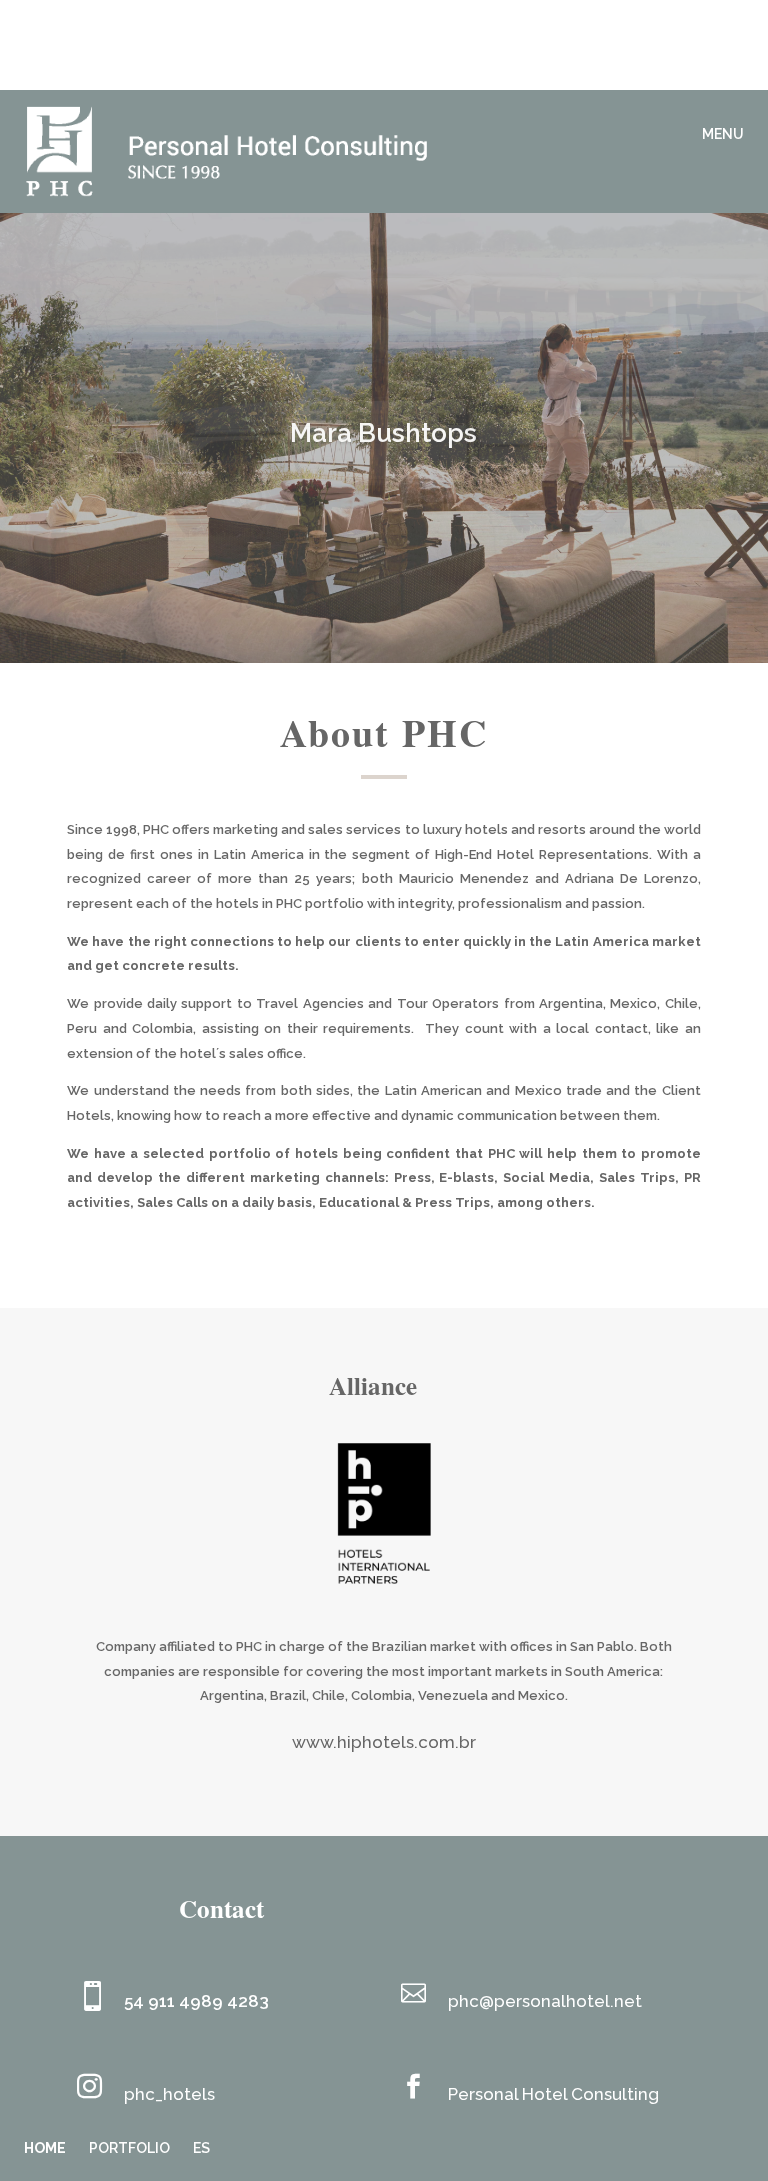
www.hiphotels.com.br (384, 1742)
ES (201, 2148)
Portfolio (129, 2148)
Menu (723, 134)
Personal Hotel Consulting (555, 2094)
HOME (45, 2148)
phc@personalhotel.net (545, 2001)
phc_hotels (169, 2094)
